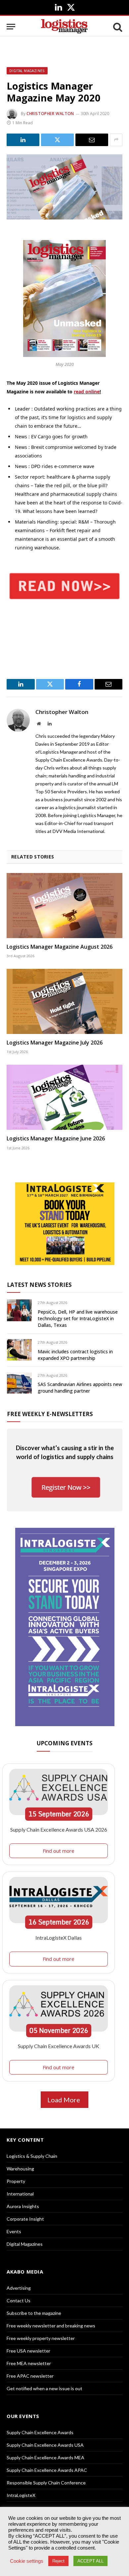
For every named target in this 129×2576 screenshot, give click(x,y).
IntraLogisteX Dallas (59, 1938)
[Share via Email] (92, 140)
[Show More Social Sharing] (116, 140)
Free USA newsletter (28, 2351)
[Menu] (11, 27)
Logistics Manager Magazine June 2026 (56, 1138)
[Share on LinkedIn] (23, 140)
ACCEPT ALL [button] (90, 2561)
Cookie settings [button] (27, 2561)
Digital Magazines (27, 71)
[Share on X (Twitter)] (57, 140)
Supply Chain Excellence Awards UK (59, 2046)
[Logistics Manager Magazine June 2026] (64, 1097)
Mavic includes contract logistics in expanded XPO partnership (75, 1355)
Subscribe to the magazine (34, 2313)
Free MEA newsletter (29, 2363)
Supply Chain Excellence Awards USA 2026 (59, 1829)
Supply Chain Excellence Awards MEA (45, 2457)
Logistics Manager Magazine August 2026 (60, 947)
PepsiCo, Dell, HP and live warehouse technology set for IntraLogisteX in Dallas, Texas (78, 1318)
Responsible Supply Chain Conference (46, 2483)
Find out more (59, 1851)
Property (16, 2181)
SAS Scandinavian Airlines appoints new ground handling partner (80, 1387)
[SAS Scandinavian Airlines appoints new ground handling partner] (19, 1383)
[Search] (117, 27)
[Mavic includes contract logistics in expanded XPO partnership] (19, 1350)
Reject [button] (58, 2561)
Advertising (19, 2288)
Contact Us (19, 2300)
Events (14, 2231)
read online (87, 392)
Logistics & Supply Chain (32, 2156)
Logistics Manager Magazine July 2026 (55, 1043)
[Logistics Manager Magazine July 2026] (64, 1001)
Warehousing (20, 2169)
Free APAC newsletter (30, 2376)
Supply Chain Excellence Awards (40, 2432)
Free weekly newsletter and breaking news (51, 2326)
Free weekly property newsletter (41, 2338)
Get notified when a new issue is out (44, 2388)
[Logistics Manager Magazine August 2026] (64, 906)
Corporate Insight (25, 2219)
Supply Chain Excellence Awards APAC (47, 2470)
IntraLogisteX (21, 2495)
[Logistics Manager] (64, 27)
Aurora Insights (23, 2206)
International (20, 2194)
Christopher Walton (50, 114)
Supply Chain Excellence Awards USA (45, 2445)
